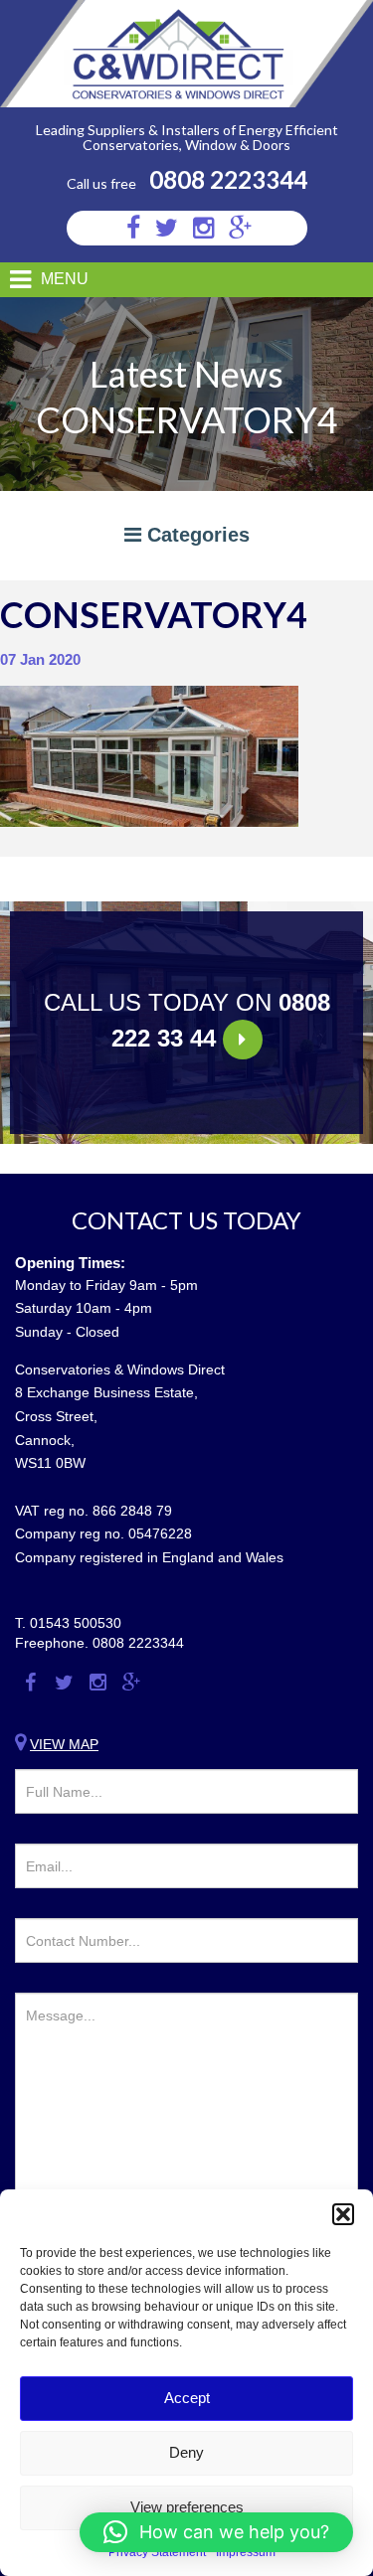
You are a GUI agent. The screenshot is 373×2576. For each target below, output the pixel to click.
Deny (186, 2452)
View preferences (187, 2507)
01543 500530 (76, 1623)
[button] (343, 2214)
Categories (195, 535)
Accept (187, 2398)
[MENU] (12, 280)
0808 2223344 (228, 179)
